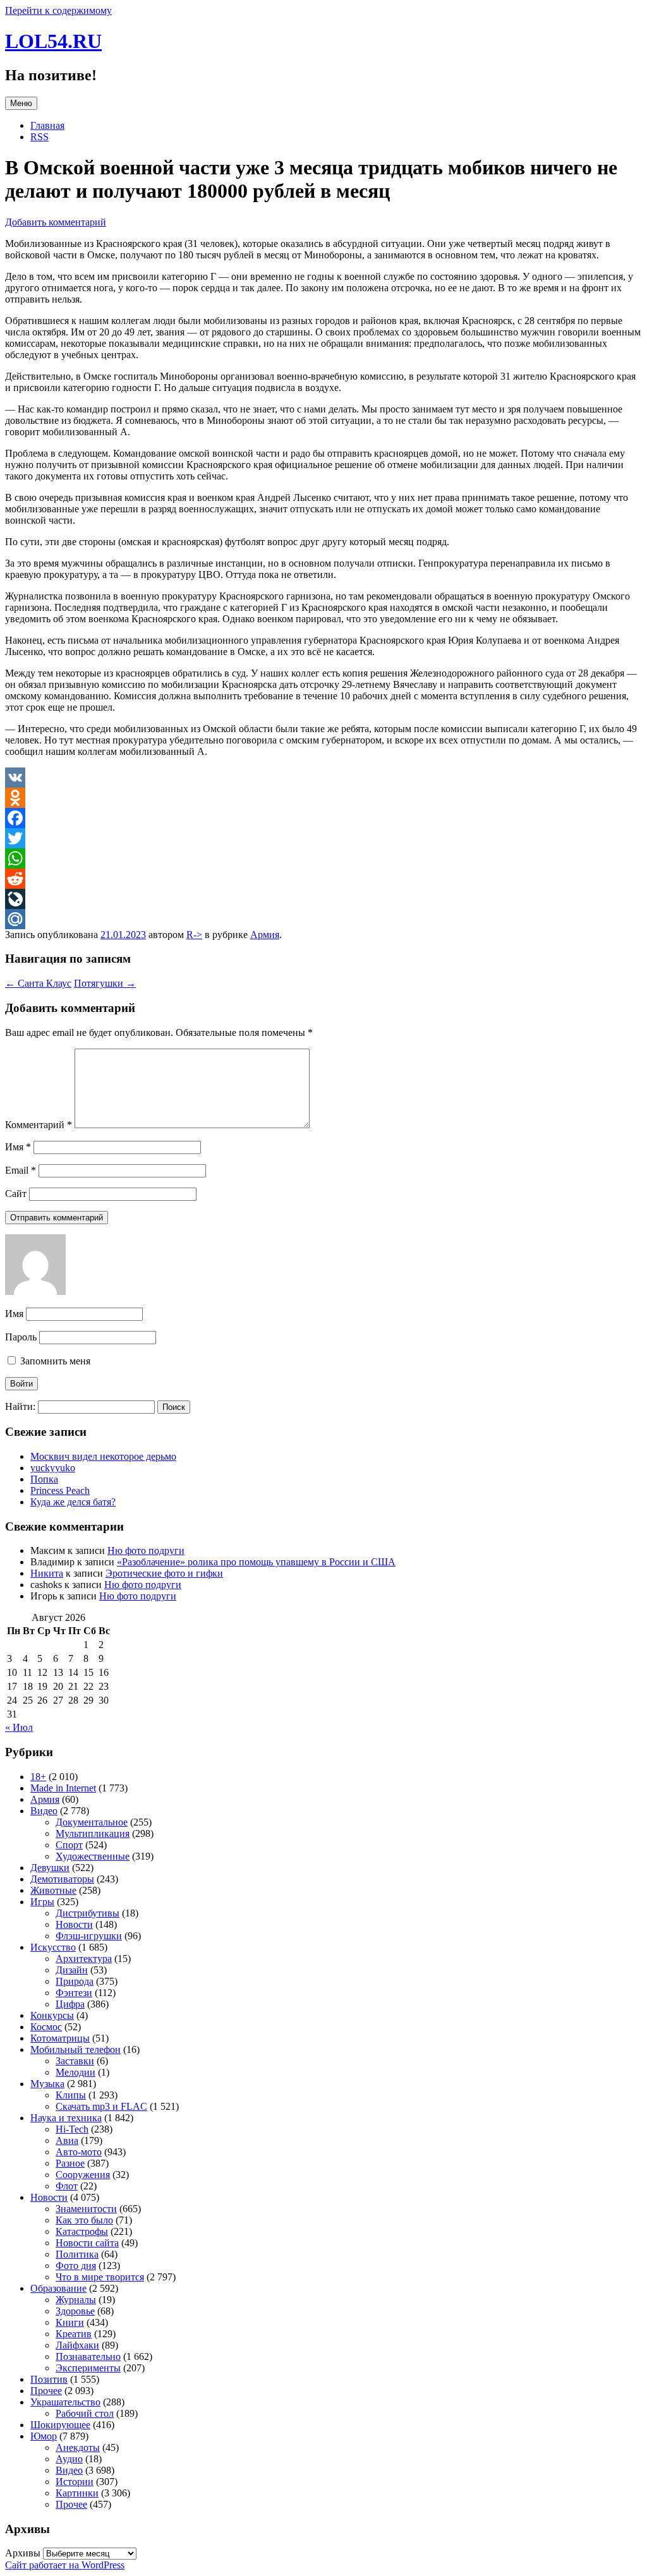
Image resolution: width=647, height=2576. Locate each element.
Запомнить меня (54, 1361)
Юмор (44, 2436)
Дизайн (72, 1970)
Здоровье (75, 2311)
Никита (47, 1573)
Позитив (49, 2379)
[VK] (323, 778)
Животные (53, 1890)
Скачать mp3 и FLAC (101, 2106)
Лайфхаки (77, 2345)
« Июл (19, 1727)
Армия (265, 935)
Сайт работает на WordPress (65, 2565)
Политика (77, 2254)
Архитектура (84, 1959)
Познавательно (88, 2356)
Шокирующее (60, 2425)
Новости (74, 1924)
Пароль (21, 1337)
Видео (44, 1811)
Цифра (70, 2004)
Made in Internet (63, 1788)
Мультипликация (93, 1833)
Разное (70, 2163)
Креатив (74, 2334)
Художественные (93, 1856)
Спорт (69, 1845)
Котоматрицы (60, 2038)
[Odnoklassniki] (323, 798)
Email (21, 1170)
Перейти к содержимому (58, 10)
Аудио (69, 2459)
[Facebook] (323, 818)
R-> (194, 935)
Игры (42, 1902)
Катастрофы (82, 2231)
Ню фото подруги (146, 1550)
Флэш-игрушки (89, 1936)
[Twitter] (323, 838)
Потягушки (105, 983)
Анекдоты (78, 2447)
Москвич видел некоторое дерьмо (103, 1456)
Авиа (67, 2140)
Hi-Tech (72, 2129)
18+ (38, 1777)
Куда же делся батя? (73, 1502)
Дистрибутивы (88, 1913)
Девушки (50, 1868)
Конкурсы (52, 2015)
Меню (21, 103)
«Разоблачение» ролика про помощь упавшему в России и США (256, 1562)
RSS (39, 137)
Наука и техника (66, 2118)
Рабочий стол (85, 2413)
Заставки (75, 2061)
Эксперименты (88, 2368)
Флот (67, 2186)
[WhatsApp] (323, 858)
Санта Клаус (38, 983)
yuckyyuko (53, 1468)
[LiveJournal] (323, 899)
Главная (47, 125)
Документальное (92, 1822)
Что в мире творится (100, 2277)
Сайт (16, 1194)
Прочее (46, 2391)
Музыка (47, 2084)
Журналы (76, 2300)
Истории (75, 2482)
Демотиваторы (62, 1879)
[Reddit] (323, 879)
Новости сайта (87, 2243)
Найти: (20, 1406)
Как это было (84, 2220)
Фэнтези (74, 1993)
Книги (70, 2322)
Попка (44, 1479)
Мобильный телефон (76, 2049)
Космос (46, 2027)
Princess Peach (60, 1490)
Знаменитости (86, 2209)
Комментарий (39, 1125)
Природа (75, 1981)
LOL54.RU (53, 41)
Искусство (53, 1947)
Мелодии (76, 2072)
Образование (58, 2288)
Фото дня (76, 2266)
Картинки (77, 2493)
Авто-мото (79, 2152)
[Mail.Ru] (323, 919)
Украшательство (65, 2402)
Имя (18, 1147)
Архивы (23, 2553)
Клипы (71, 2095)
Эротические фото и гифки (164, 1573)
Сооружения (83, 2175)
